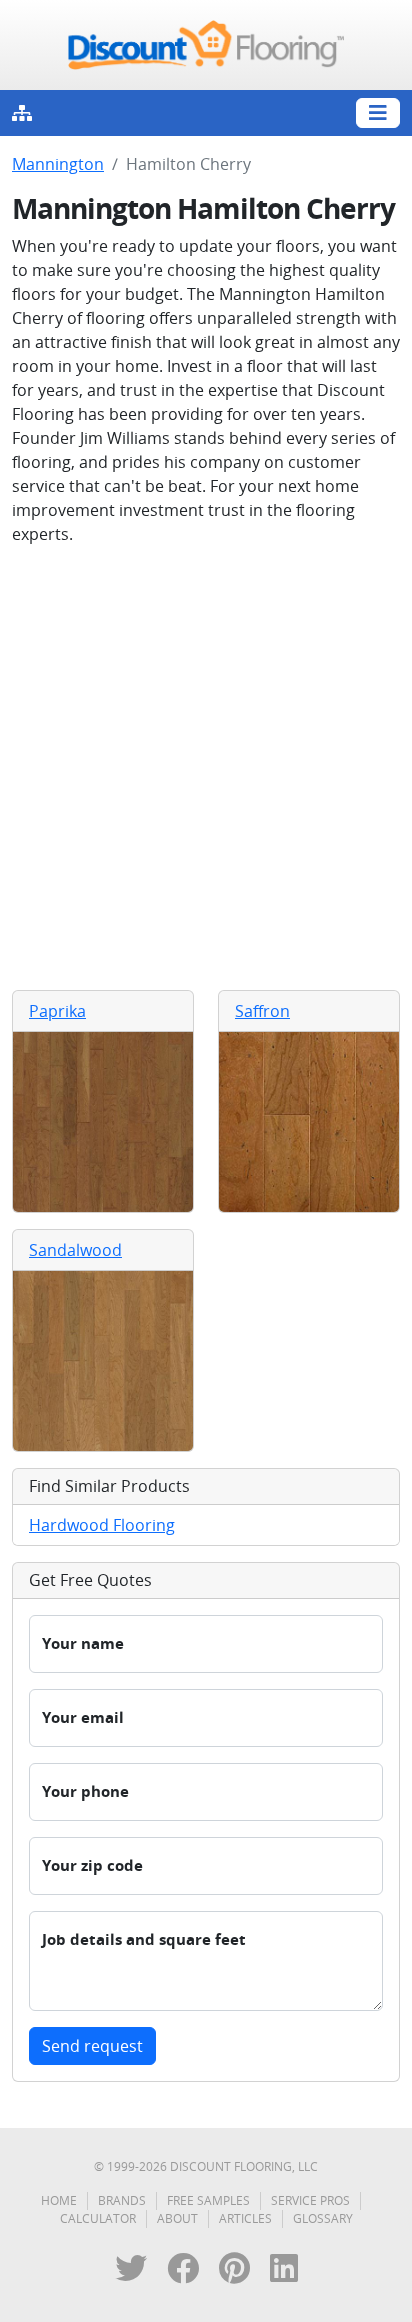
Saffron (262, 1011)
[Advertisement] (206, 768)
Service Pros (310, 2200)
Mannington (58, 164)
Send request (92, 2046)
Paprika (57, 1011)
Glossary (323, 2218)
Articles (245, 2218)
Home (59, 2200)
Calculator (98, 2218)
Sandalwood (75, 1250)
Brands (122, 2200)
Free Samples (208, 2200)
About (177, 2218)
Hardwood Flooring (102, 1525)
